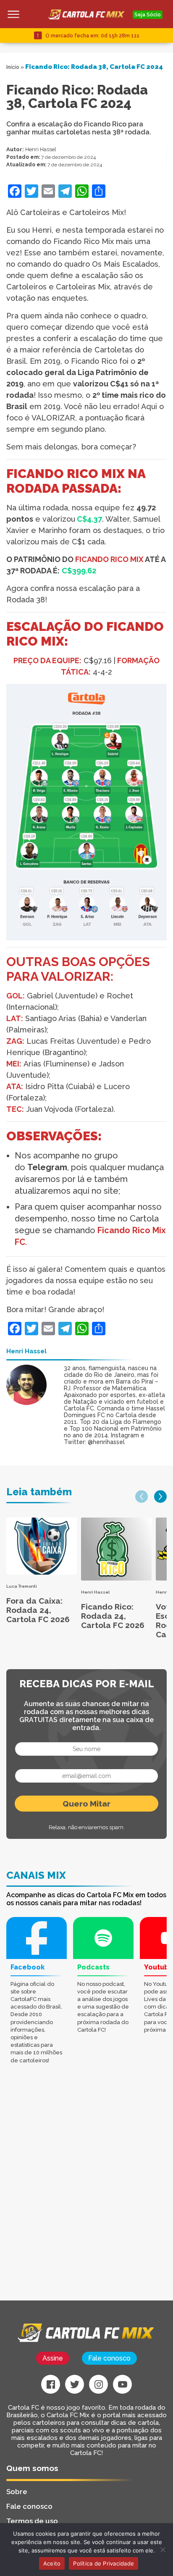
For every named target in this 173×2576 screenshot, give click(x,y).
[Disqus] (86, 2194)
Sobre (17, 2492)
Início (13, 67)
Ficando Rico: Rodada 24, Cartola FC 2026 (113, 1616)
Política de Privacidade (104, 2563)
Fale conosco (109, 2358)
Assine (53, 2358)
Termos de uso (32, 2521)
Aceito (52, 2563)
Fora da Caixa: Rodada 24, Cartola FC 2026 (38, 1610)
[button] (142, 1497)
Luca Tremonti (22, 1586)
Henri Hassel (41, 149)
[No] (163, 2550)
